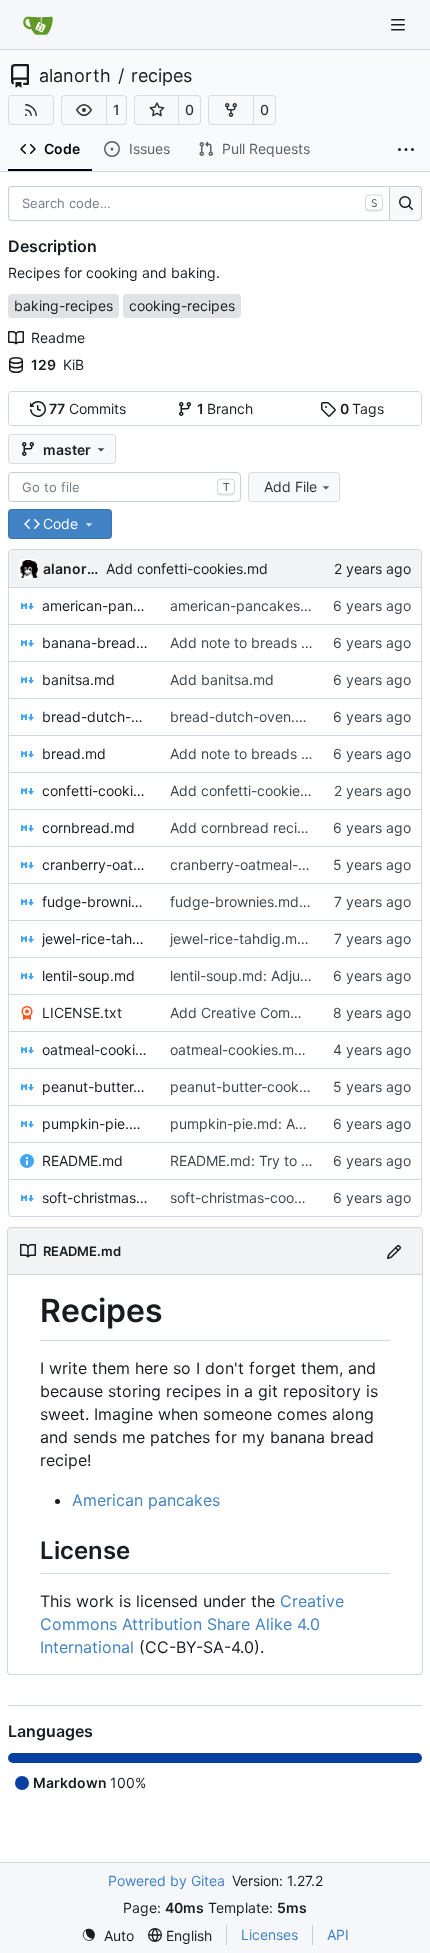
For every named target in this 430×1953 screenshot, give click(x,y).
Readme (58, 337)
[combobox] (124, 487)
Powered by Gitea (166, 1880)
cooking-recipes (182, 305)
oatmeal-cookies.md (96, 1049)
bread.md (74, 753)
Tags (362, 408)
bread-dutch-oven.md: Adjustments (287, 716)
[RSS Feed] (31, 110)
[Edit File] (394, 1250)
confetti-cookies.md (96, 790)
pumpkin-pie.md (96, 1123)
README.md (82, 1160)
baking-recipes (63, 305)
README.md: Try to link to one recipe (291, 1160)
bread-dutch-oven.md (96, 716)
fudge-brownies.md (96, 901)
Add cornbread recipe (242, 827)
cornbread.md (88, 827)
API (338, 1934)
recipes (161, 76)
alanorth (75, 76)
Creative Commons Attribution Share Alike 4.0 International (192, 1624)
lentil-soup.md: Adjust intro (257, 975)
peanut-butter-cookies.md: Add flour (290, 1086)
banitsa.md (78, 679)
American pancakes (146, 1500)
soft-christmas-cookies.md (96, 1197)
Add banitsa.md (222, 679)
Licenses (269, 1934)
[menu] (107, 1935)
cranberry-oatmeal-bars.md (96, 864)
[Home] (38, 25)
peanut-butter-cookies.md (96, 1086)
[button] (84, 110)
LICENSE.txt (82, 1012)
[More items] (406, 150)
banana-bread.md (96, 642)
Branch (225, 408)
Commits (87, 408)
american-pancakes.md (96, 605)
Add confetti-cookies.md (187, 568)
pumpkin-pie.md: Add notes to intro (286, 1123)
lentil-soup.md (88, 975)
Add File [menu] (290, 486)
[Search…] (405, 204)
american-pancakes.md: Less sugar (287, 605)
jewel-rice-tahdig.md (96, 938)
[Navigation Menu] (400, 24)
